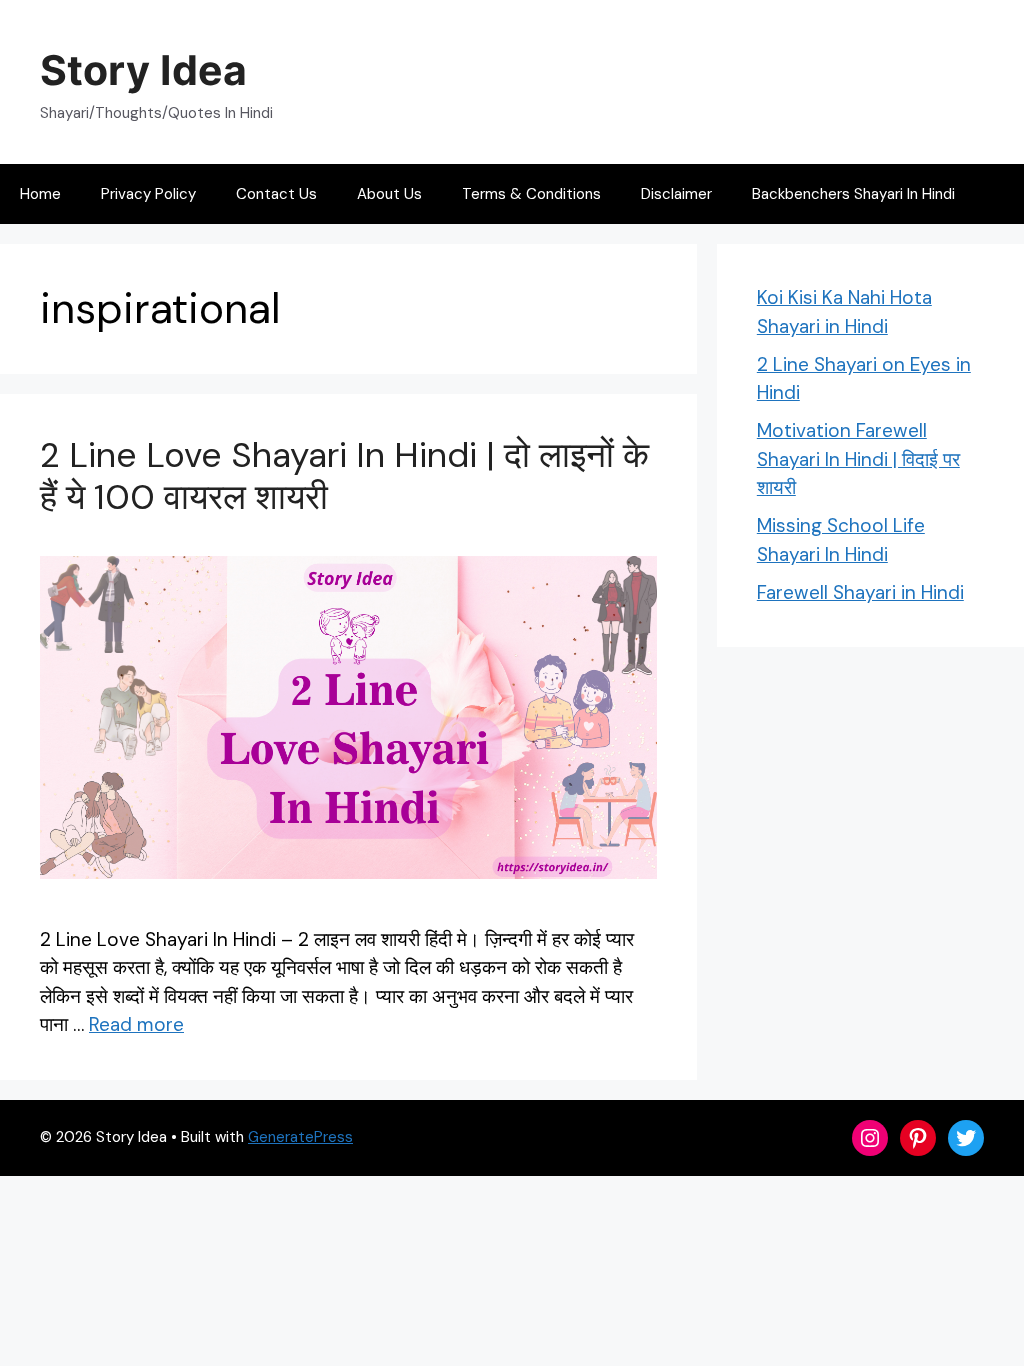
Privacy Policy (148, 194)
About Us (389, 194)
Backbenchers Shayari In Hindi (853, 194)
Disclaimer (676, 194)
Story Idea (143, 70)
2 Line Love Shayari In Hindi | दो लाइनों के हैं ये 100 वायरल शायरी (344, 476)
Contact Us (276, 194)
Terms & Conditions (531, 194)
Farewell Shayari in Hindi (860, 592)
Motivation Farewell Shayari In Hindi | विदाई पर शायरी (858, 459)
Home (40, 194)
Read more (136, 1024)
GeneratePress (300, 1137)
